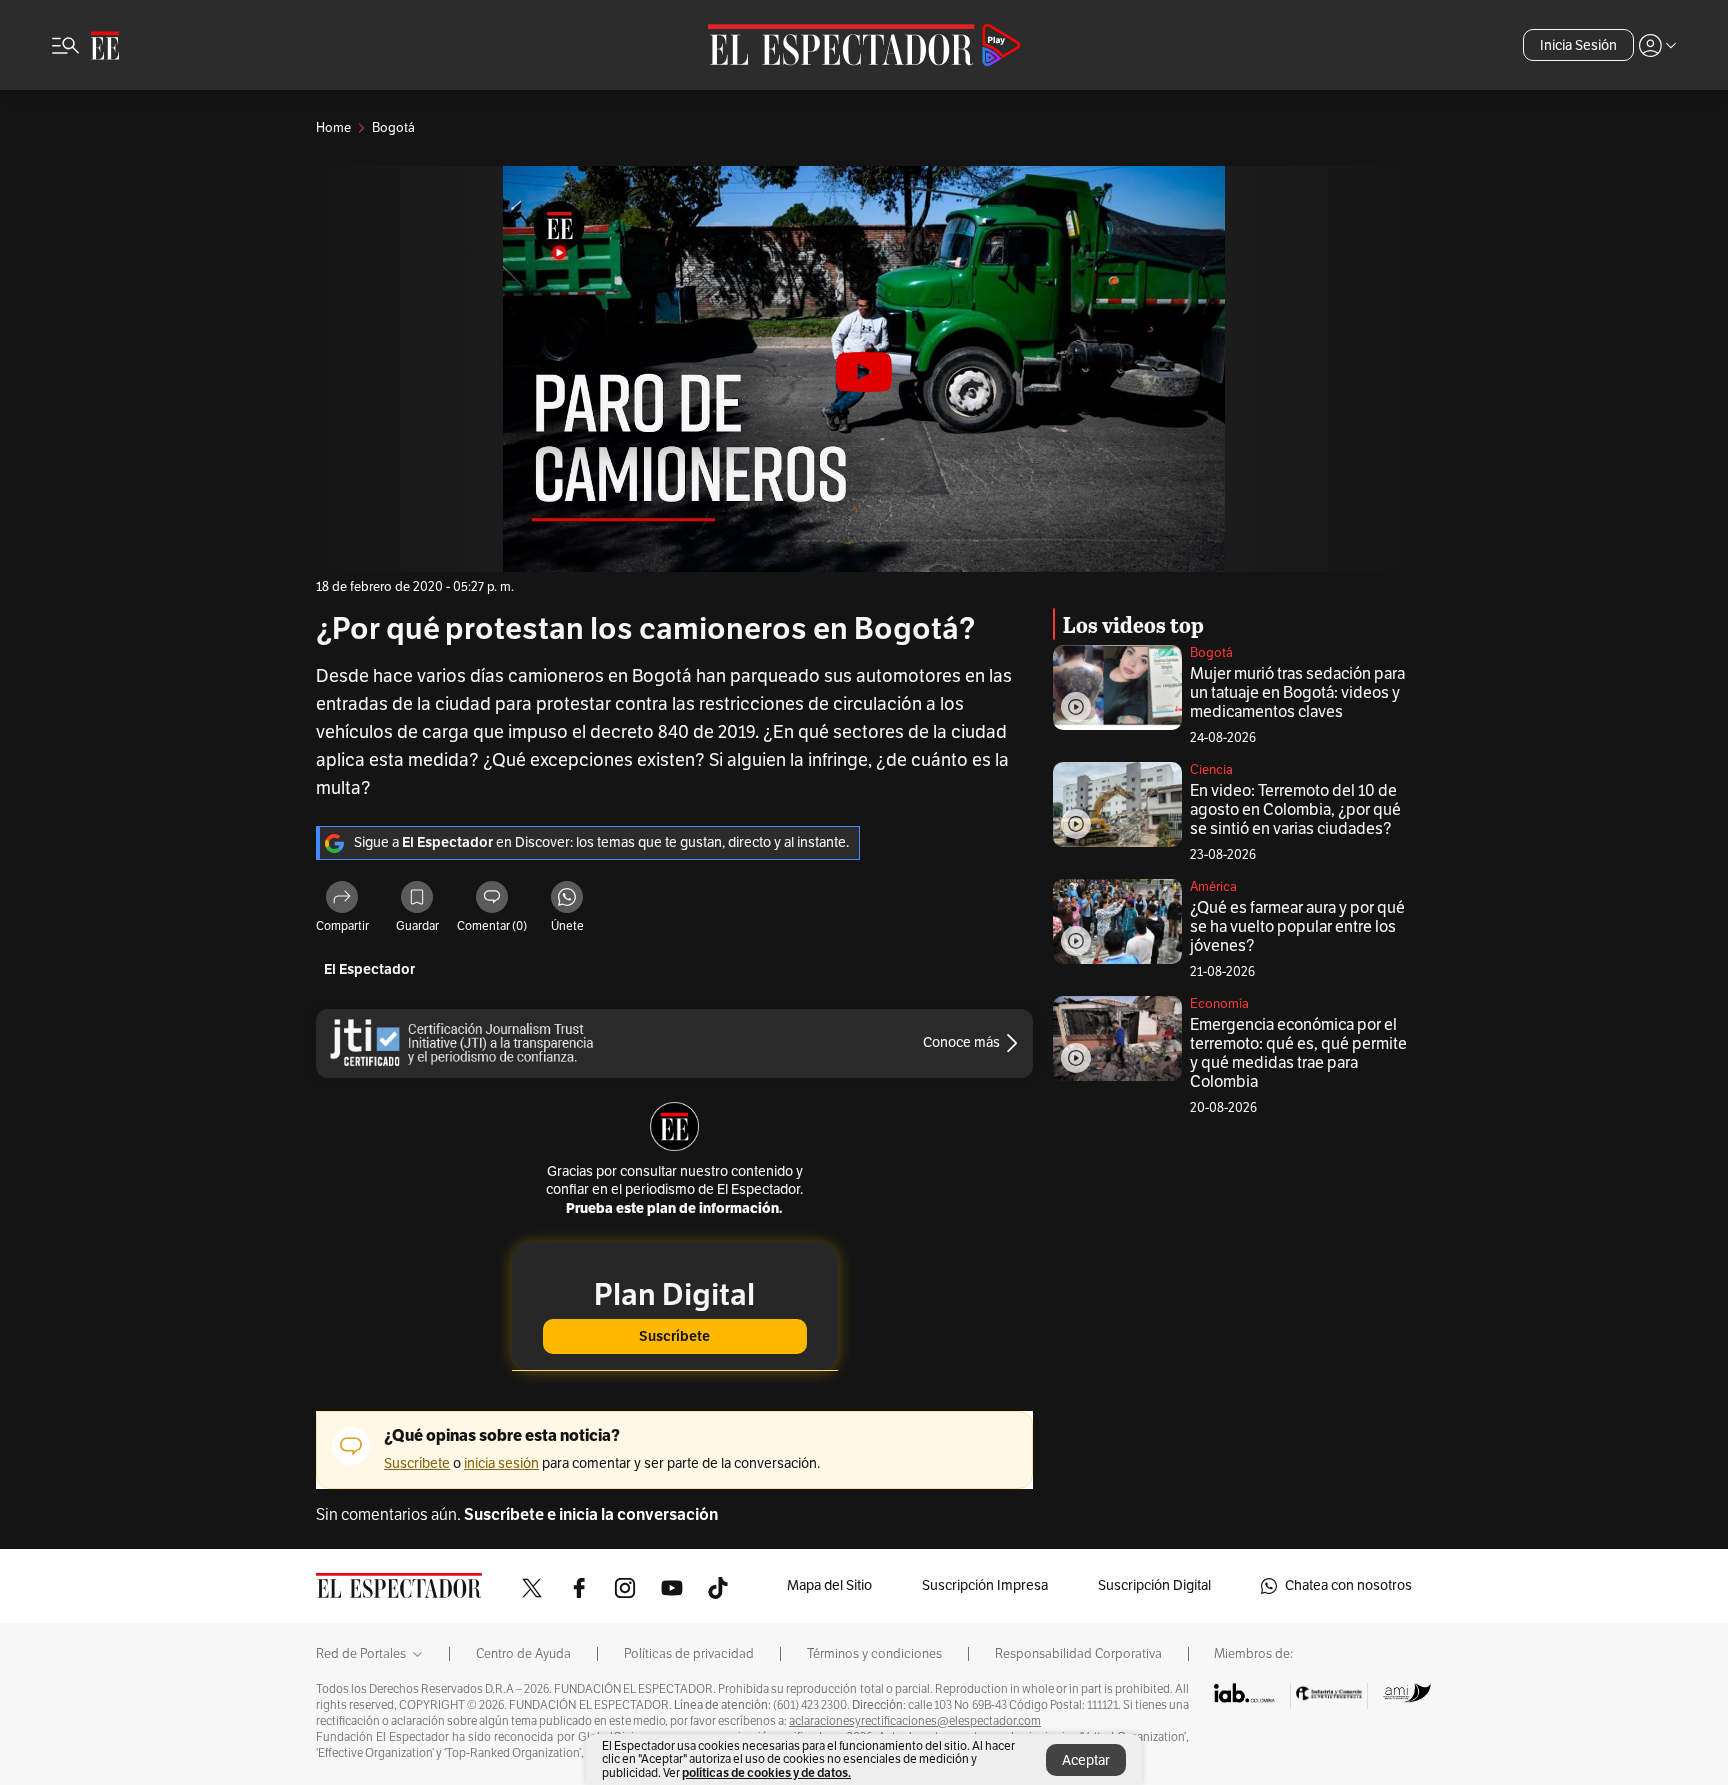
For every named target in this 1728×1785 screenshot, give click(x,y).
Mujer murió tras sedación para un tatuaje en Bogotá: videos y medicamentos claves (1297, 693)
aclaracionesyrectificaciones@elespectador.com (915, 1721)
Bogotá (1211, 653)
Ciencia (1211, 770)
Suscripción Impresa (985, 1585)
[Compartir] (342, 900)
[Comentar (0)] (492, 900)
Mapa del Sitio (829, 1585)
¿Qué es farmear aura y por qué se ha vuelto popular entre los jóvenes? (1297, 927)
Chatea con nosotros (1348, 1585)
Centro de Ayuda (523, 1654)
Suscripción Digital (1154, 1585)
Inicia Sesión (1578, 45)
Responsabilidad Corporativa (1078, 1654)
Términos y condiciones (874, 1654)
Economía (1219, 1004)
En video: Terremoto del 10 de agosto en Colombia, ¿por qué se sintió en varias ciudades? (1295, 810)
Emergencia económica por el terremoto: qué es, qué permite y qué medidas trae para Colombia (1298, 1053)
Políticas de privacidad (689, 1654)
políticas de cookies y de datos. (766, 1772)
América (1213, 887)
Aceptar (1086, 1760)
